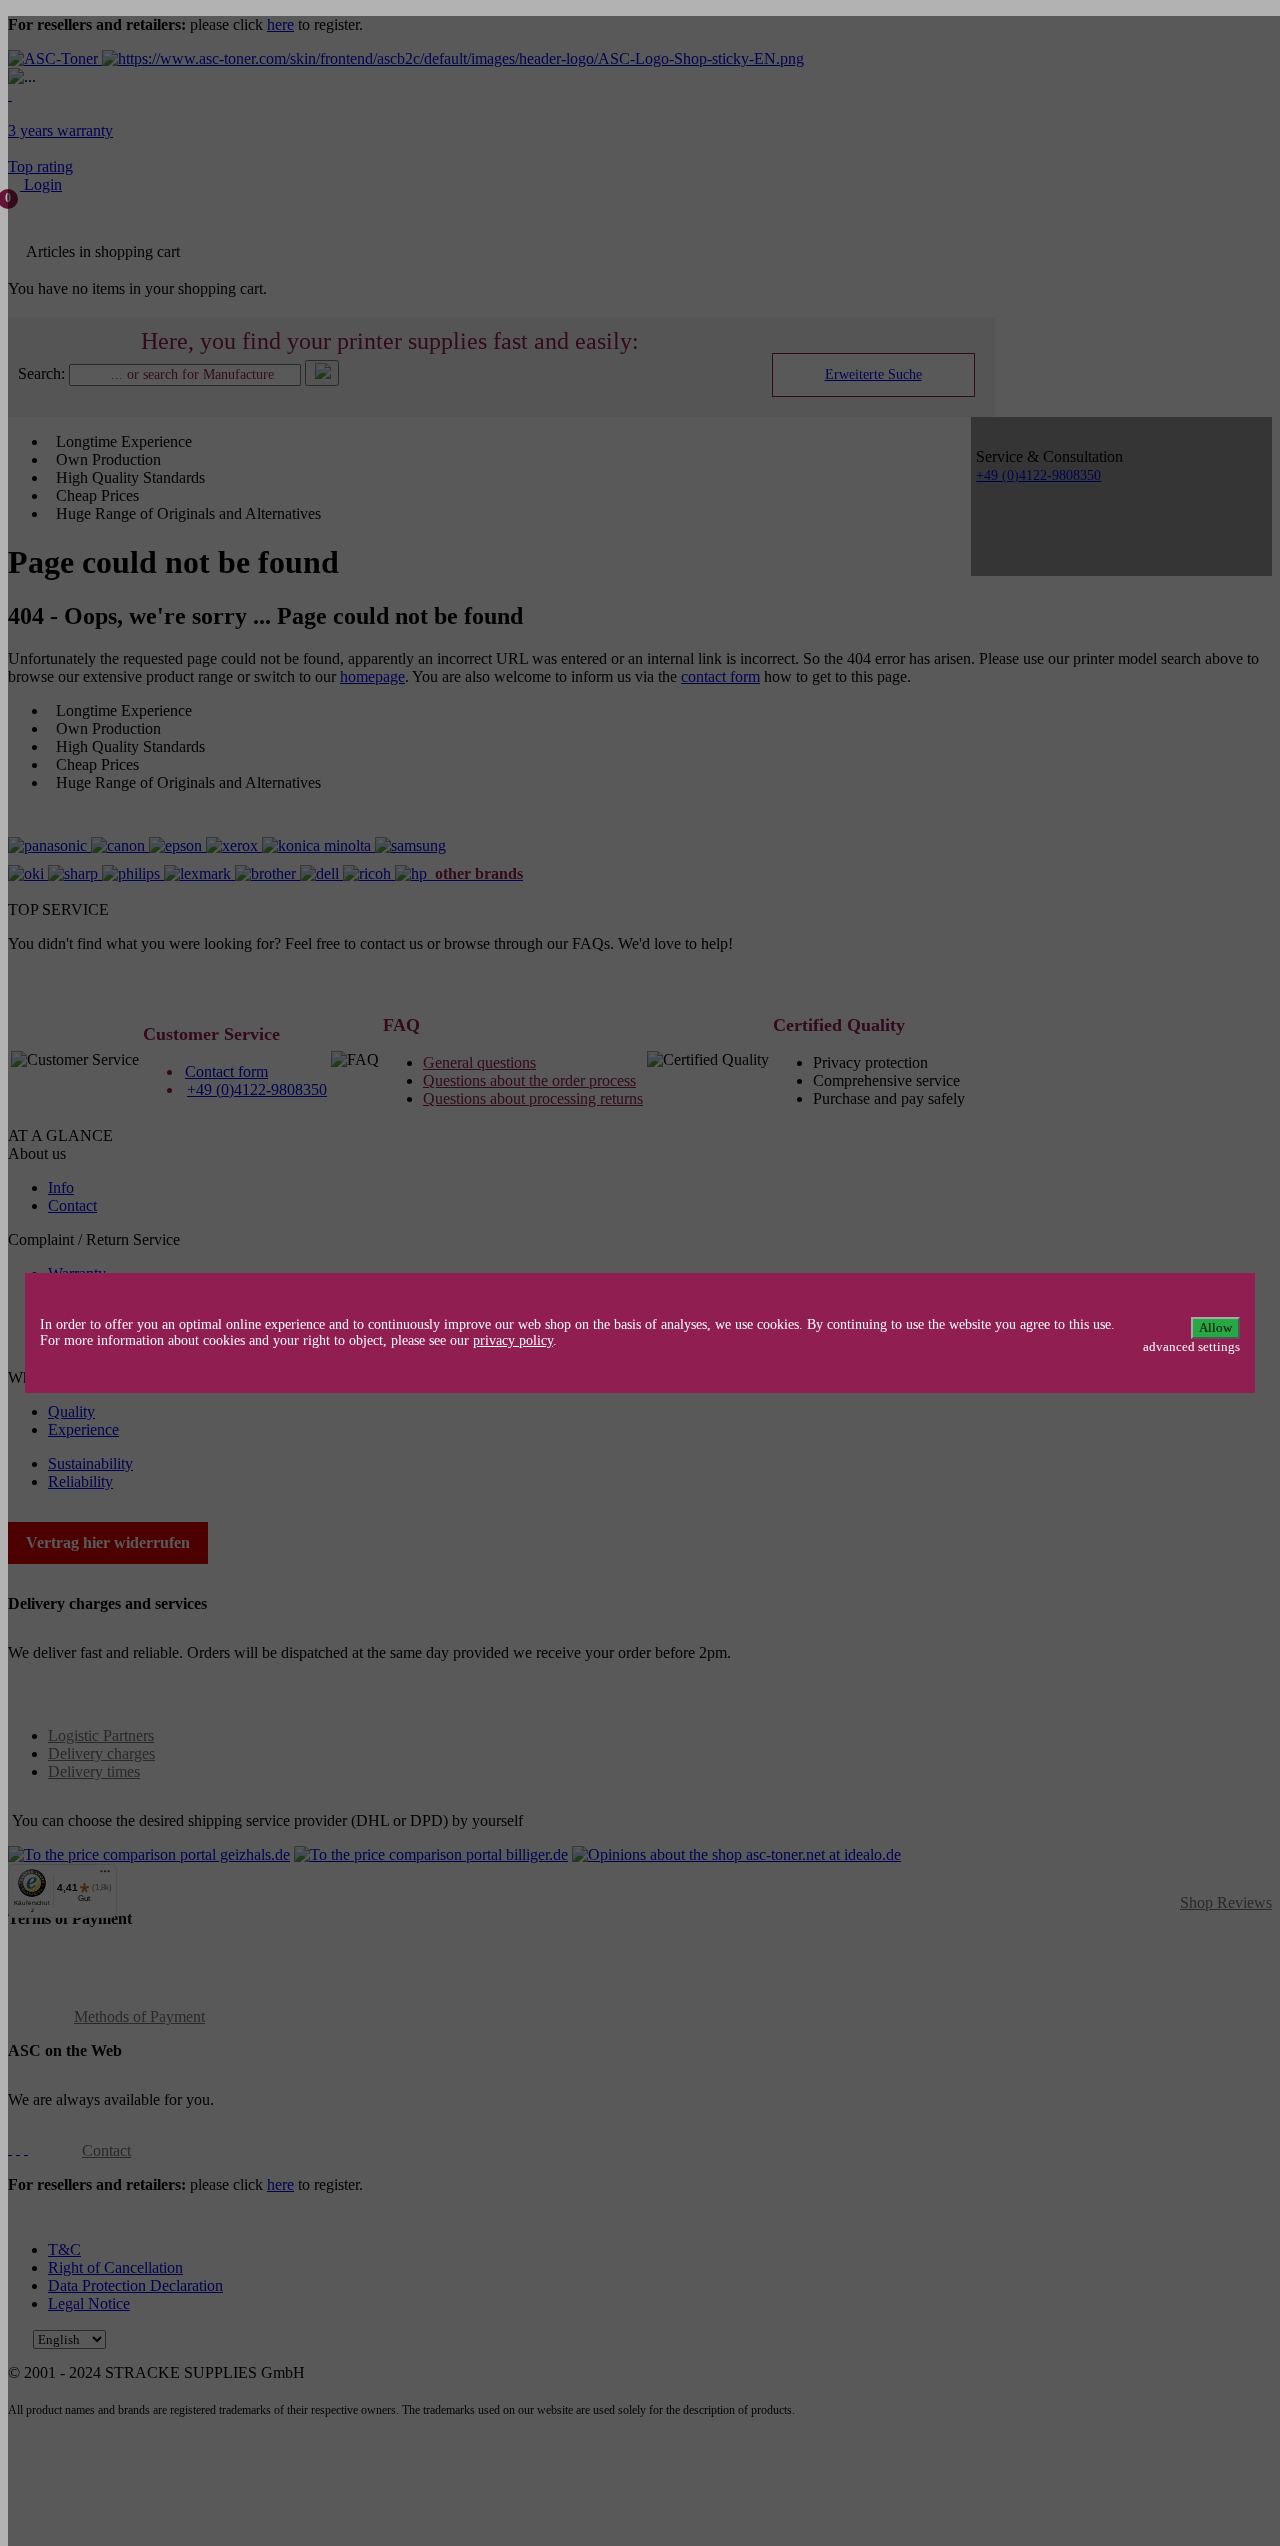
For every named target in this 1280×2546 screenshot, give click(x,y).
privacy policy (513, 1340)
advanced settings (1191, 1346)
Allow (1215, 1327)
